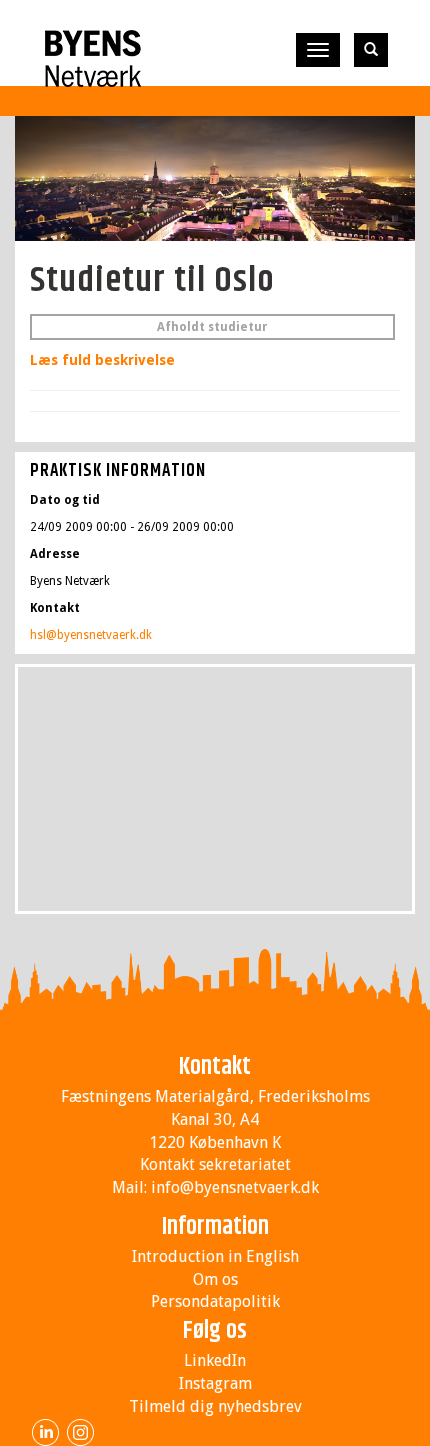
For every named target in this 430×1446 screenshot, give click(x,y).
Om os (215, 1279)
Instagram (215, 1383)
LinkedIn (215, 1360)
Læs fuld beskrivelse (102, 360)
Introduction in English (215, 1256)
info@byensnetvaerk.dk (235, 1187)
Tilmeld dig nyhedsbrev (215, 1406)
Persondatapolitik (215, 1301)
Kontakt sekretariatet (215, 1164)
